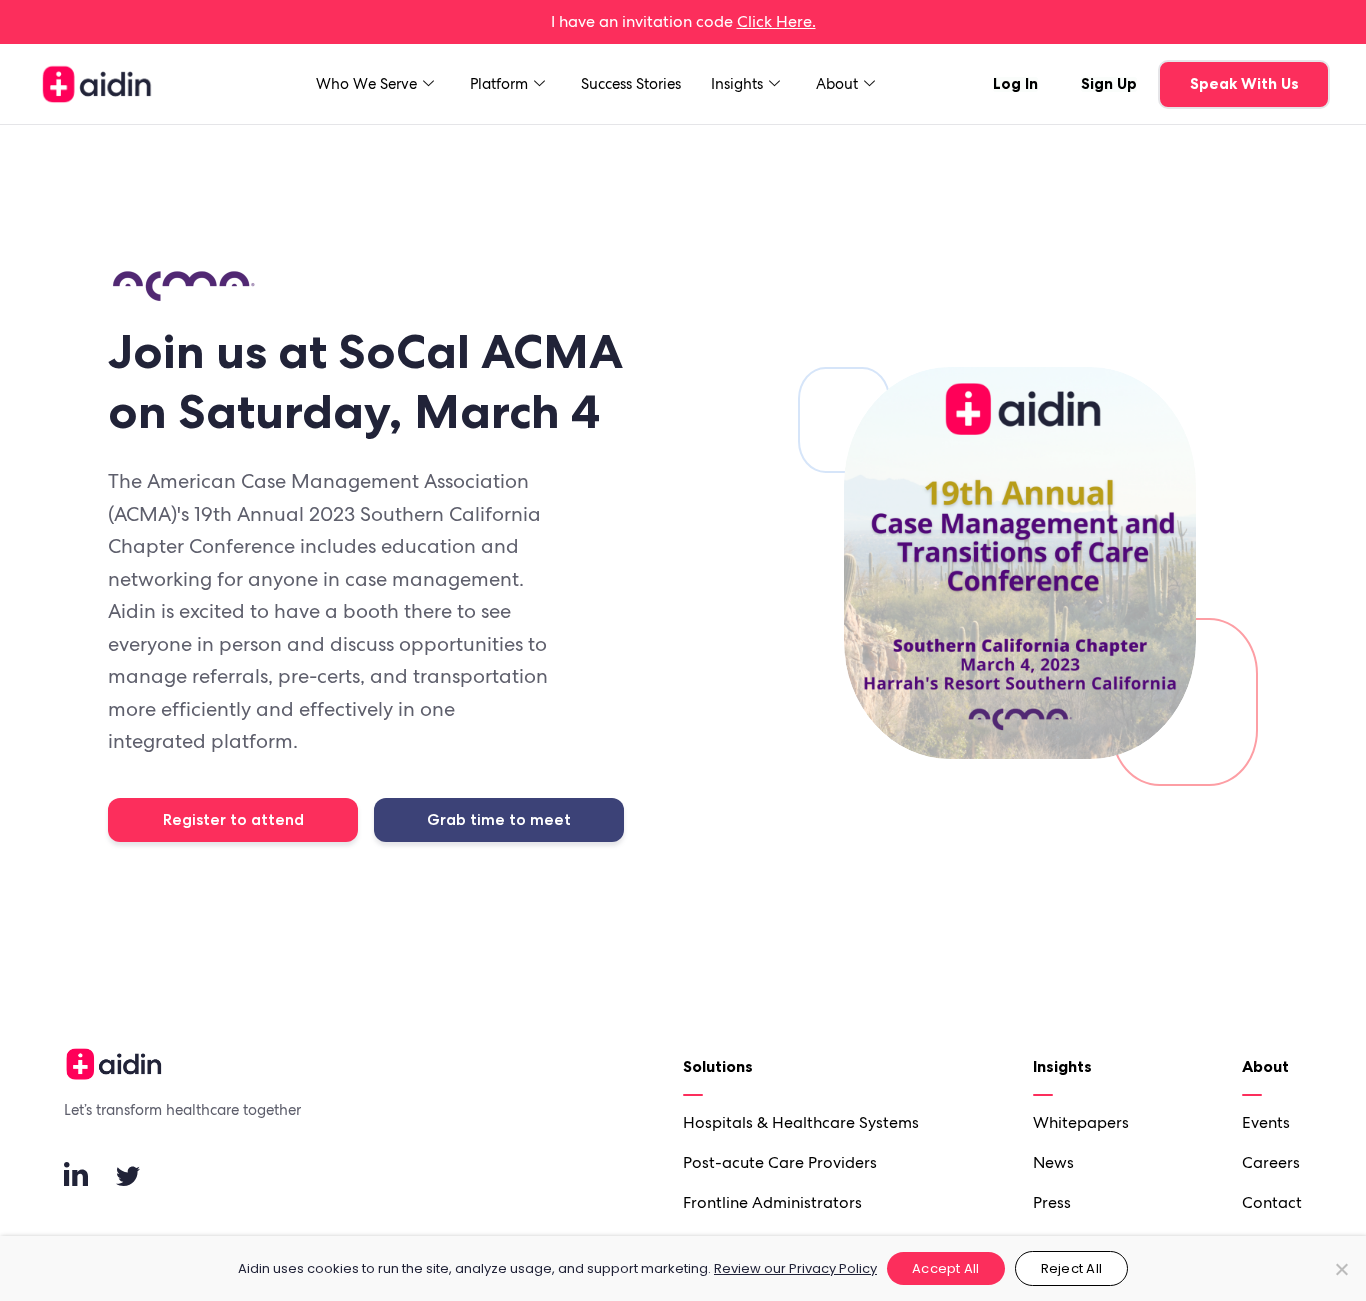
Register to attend (233, 819)
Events (1266, 1122)
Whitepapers (1081, 1122)
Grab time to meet (499, 819)
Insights (737, 84)
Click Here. (776, 21)
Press (1052, 1202)
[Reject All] (1341, 1269)
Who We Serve (366, 84)
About (837, 84)
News (1053, 1162)
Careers (1271, 1162)
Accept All (946, 1268)
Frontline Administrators (772, 1202)
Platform (499, 84)
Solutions (718, 1066)
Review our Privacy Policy (795, 1268)
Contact (1272, 1202)
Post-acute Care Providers (780, 1162)
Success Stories (631, 84)
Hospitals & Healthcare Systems (801, 1122)
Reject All (1072, 1268)
